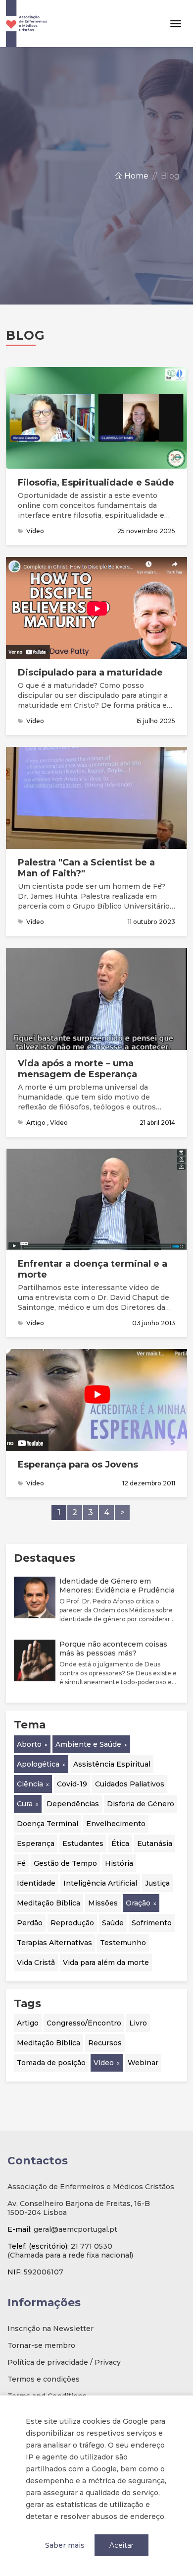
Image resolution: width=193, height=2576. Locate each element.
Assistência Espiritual (112, 1764)
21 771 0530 (92, 2246)
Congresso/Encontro (84, 2023)
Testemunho (123, 1943)
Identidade (36, 1883)
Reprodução (72, 1923)
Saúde (113, 1923)
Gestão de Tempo (65, 1863)
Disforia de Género (141, 1804)
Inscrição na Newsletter (50, 2329)
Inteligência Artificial (100, 1883)
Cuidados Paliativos (130, 1784)
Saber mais (65, 2545)
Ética (120, 1843)
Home (135, 176)
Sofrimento (152, 1923)
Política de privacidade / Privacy (64, 2362)
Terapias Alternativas (54, 1943)
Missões (103, 1903)
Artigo (28, 2023)
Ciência (30, 1784)
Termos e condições (44, 2379)
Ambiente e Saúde (88, 1744)
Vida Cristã (36, 1963)
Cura (25, 1804)
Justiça (157, 1883)
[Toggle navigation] (176, 24)
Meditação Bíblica (48, 1903)
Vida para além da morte (106, 1963)
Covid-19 (72, 1784)
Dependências (73, 1804)
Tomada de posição (51, 2063)
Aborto (29, 1744)
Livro (138, 2023)
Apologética (38, 1764)
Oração (138, 1903)
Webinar (143, 2063)
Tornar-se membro (41, 2345)
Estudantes (83, 1843)
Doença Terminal (48, 1824)
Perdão (30, 1923)
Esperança (36, 1843)
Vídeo (104, 2063)
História (119, 1863)
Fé (21, 1863)
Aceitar (121, 2545)
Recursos (105, 2043)
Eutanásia (155, 1843)
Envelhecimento (116, 1824)
